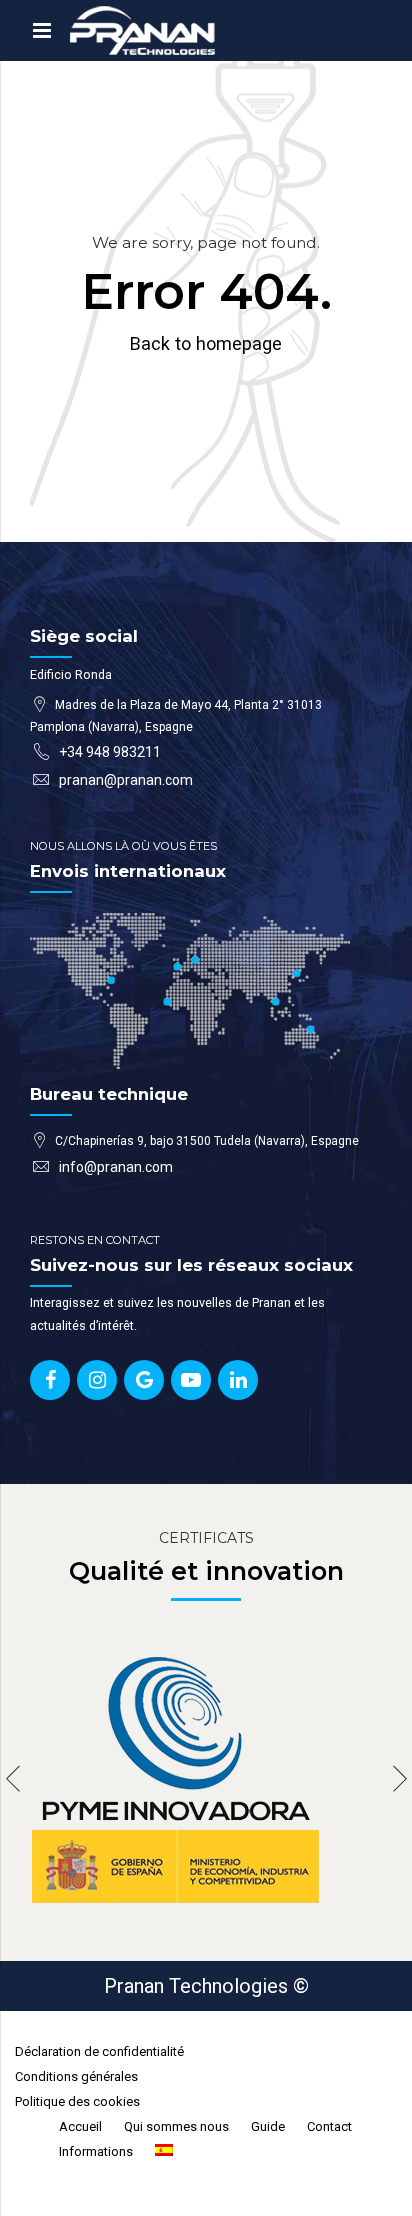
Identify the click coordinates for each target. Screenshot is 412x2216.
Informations (96, 2151)
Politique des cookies (77, 2101)
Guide (268, 2126)
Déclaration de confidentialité (99, 2051)
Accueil (80, 2126)
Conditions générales (76, 2076)
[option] (206, 1779)
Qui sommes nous (176, 2126)
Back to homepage (206, 343)
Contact (329, 2126)
